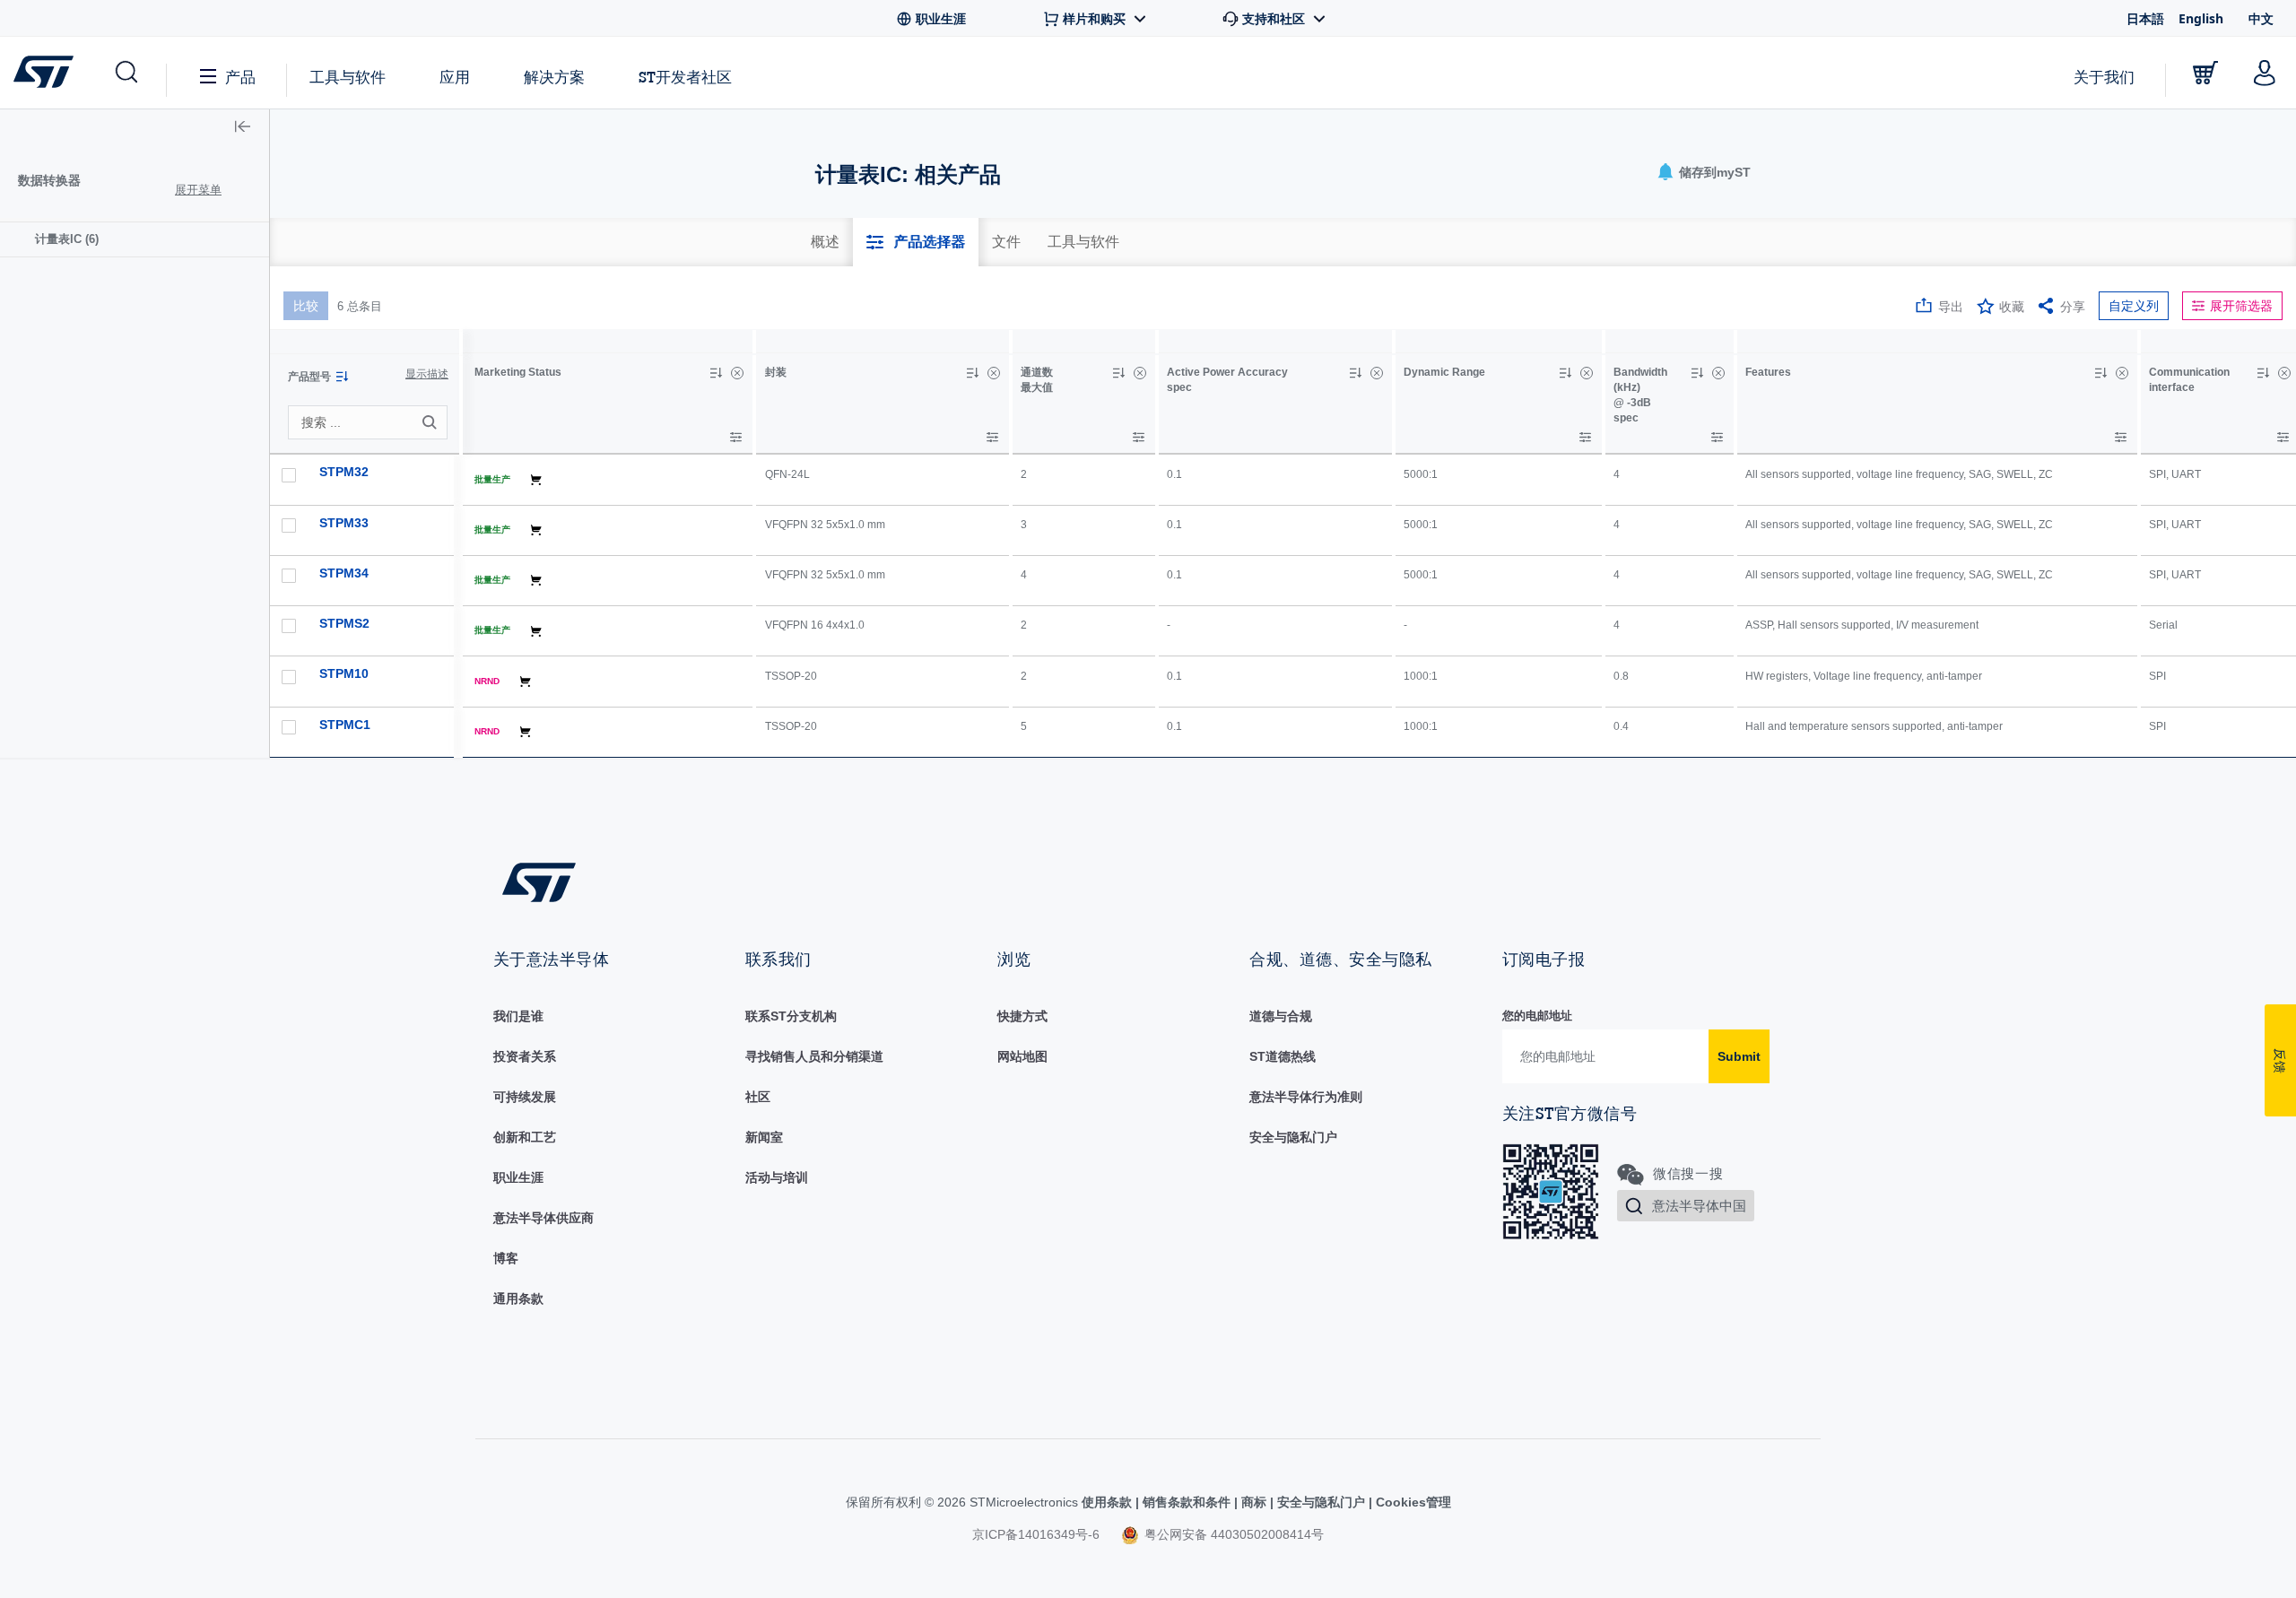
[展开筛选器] (736, 437)
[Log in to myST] (2265, 73)
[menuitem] (135, 239)
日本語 (2145, 18)
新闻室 (764, 1137)
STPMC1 (345, 725)
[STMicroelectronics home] (47, 72)
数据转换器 (49, 180)
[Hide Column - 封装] (994, 373)
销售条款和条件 (1187, 1502)
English (2201, 18)
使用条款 (1109, 1502)
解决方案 (554, 77)
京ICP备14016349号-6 (1036, 1534)
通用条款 (518, 1298)
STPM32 (344, 472)
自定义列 (2134, 306)
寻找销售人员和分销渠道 (814, 1056)
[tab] (825, 242)
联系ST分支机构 (791, 1016)
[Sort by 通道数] (1118, 373)
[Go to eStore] (2205, 73)
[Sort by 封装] (972, 373)
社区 (758, 1097)
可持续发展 (525, 1097)
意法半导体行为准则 (1306, 1097)
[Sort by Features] (2100, 373)
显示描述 (427, 374)
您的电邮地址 (1537, 1016)
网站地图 (1022, 1056)
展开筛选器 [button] (2241, 306)
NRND (487, 681)
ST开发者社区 (685, 77)
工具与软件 (348, 77)
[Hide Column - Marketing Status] (737, 373)
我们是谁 (518, 1016)
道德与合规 (1281, 1016)
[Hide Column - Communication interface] (2284, 373)
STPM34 (344, 573)
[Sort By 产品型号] (342, 377)
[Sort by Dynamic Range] (1565, 373)
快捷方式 (1022, 1016)
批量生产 (492, 479)
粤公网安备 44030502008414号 (1232, 1534)
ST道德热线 (1283, 1056)
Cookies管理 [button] (1412, 1502)
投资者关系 (525, 1056)
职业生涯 (518, 1177)
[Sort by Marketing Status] (716, 373)
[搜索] (432, 422)
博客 (506, 1258)
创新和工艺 (525, 1137)
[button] (125, 73)
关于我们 (2104, 77)
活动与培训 (777, 1177)
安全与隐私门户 (1293, 1137)
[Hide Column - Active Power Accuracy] (1377, 373)
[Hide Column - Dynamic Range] (1587, 373)
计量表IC (67, 239)
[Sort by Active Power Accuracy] (1355, 373)
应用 (455, 77)
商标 (1254, 1502)
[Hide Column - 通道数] (1140, 373)
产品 (240, 77)
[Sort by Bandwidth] (1697, 373)
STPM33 (344, 523)
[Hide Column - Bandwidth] (1718, 373)
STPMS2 (344, 623)
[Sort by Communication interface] (2263, 373)
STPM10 (344, 673)
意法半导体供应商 (544, 1218)
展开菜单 (198, 190)
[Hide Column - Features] (2122, 373)
